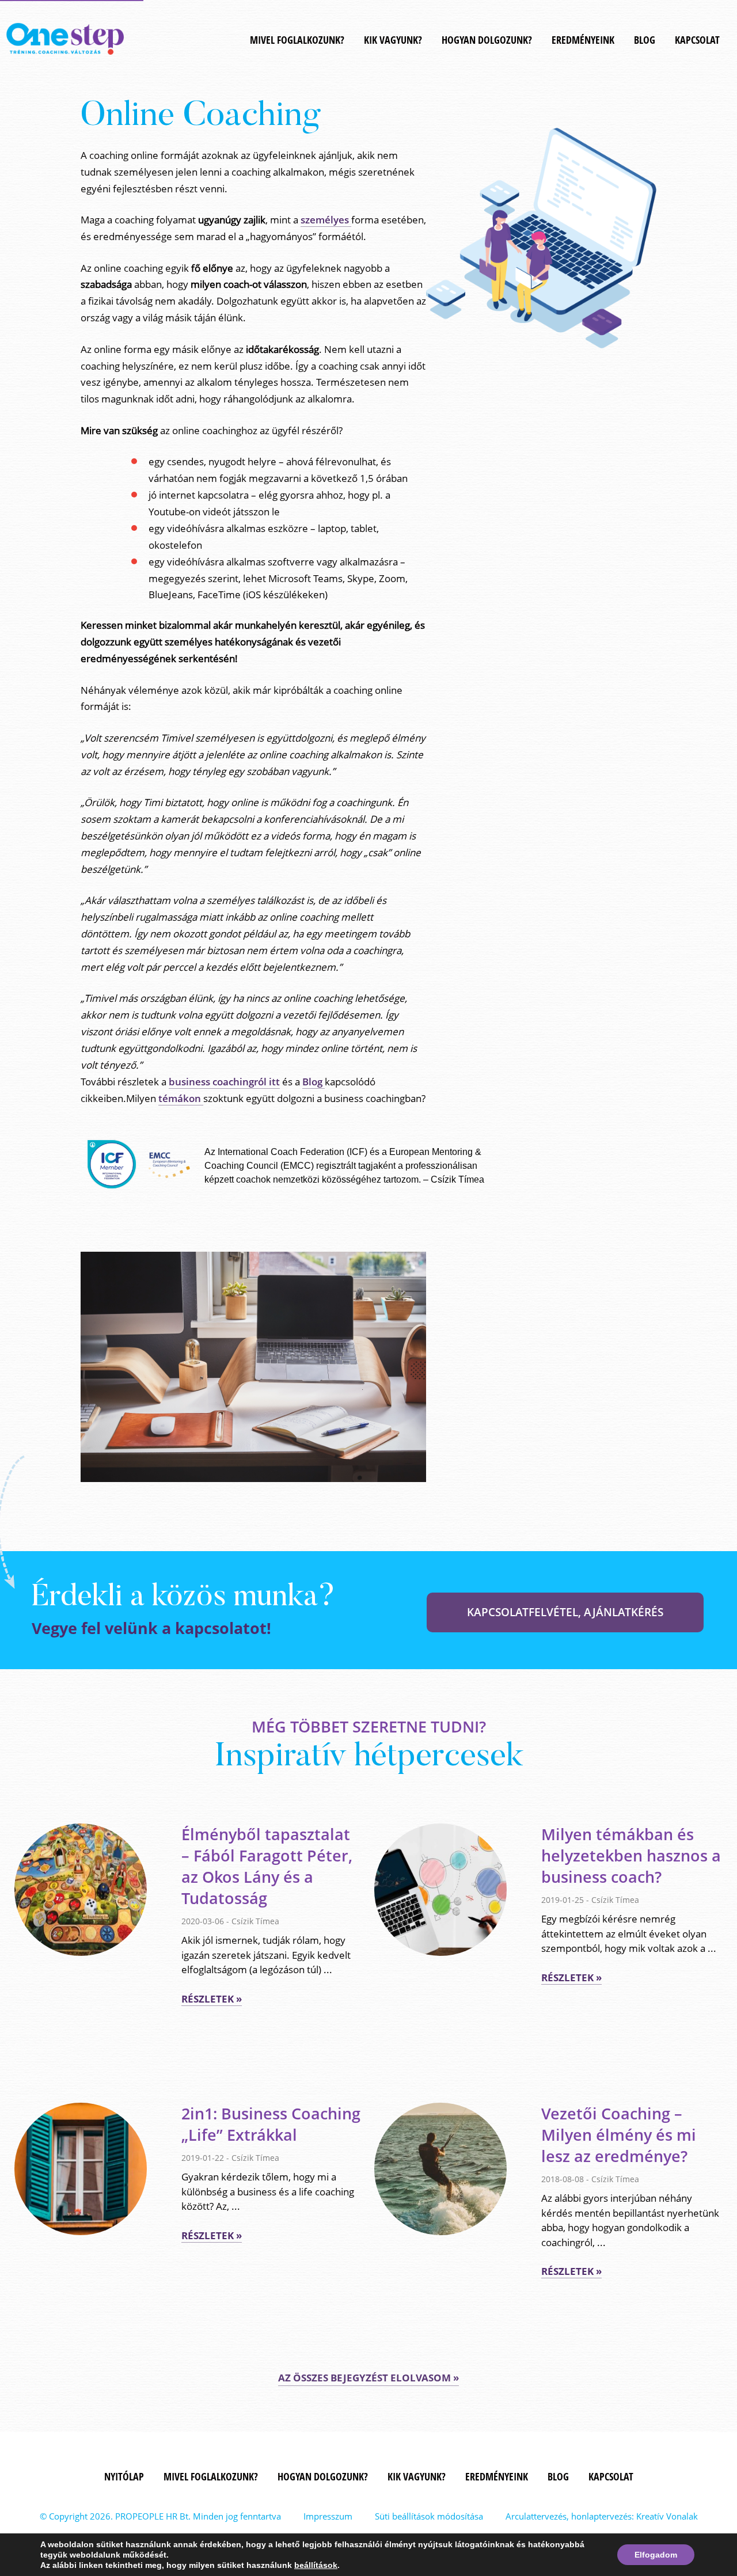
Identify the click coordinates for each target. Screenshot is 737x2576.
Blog (645, 40)
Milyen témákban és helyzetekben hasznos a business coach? (631, 1855)
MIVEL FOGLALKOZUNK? (297, 40)
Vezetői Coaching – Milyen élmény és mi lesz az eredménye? (619, 2135)
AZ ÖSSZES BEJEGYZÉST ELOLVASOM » (368, 2378)
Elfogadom (656, 2555)
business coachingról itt (224, 1082)
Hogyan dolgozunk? (487, 40)
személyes (326, 220)
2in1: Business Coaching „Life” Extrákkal (271, 2124)
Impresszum (328, 2516)
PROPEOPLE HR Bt (152, 2516)
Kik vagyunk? (393, 40)
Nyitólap (124, 2476)
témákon (181, 1098)
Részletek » (212, 1999)
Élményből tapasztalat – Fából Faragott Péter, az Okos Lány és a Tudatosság (267, 1866)
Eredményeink (583, 40)
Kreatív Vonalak (667, 2516)
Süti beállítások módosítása (429, 2516)
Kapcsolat (697, 40)
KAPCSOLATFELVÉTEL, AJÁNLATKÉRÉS (565, 1612)
